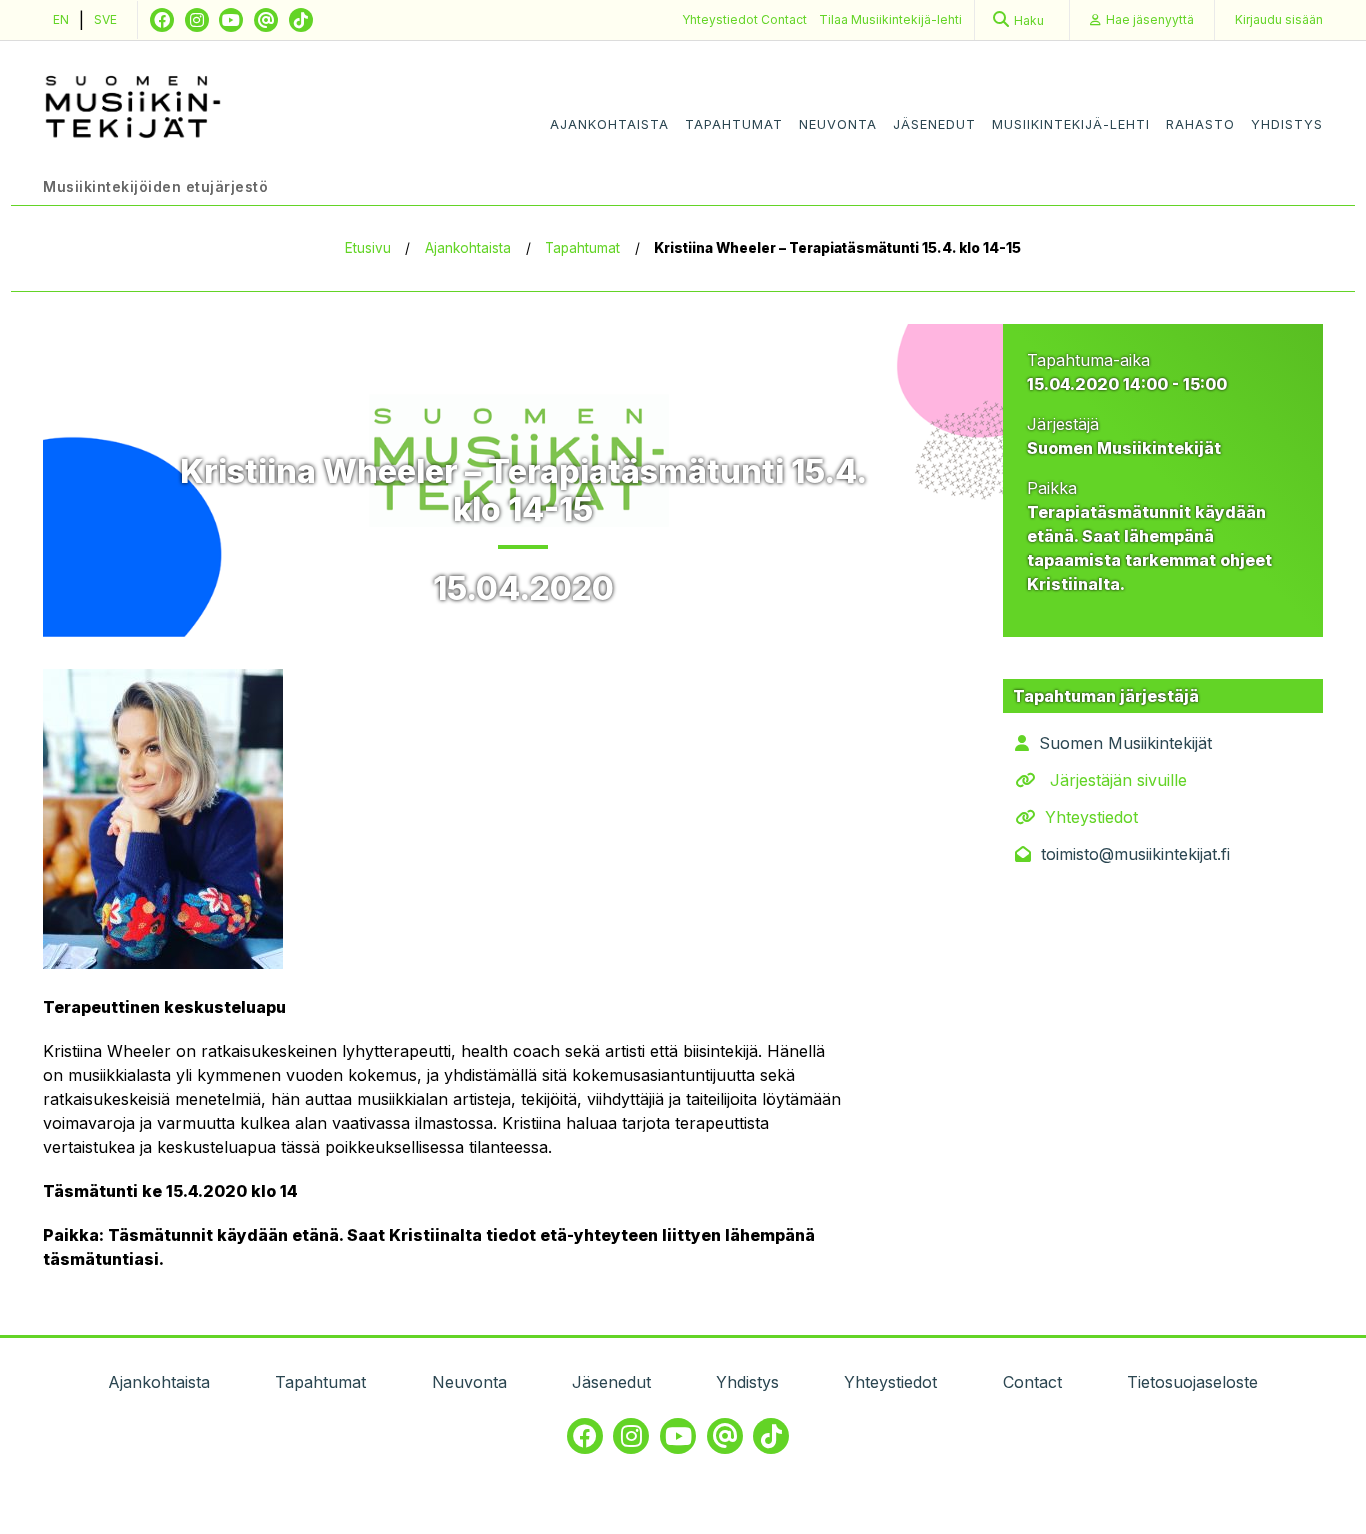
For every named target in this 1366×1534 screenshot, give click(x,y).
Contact (784, 19)
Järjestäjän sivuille (1118, 780)
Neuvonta (838, 124)
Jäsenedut (934, 124)
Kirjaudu (1279, 19)
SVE (105, 19)
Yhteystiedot (721, 19)
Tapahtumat (734, 124)
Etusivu (368, 248)
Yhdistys (1287, 124)
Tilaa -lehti (890, 19)
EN (61, 19)
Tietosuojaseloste (1192, 1382)
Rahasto (1200, 124)
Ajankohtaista (609, 124)
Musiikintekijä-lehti (1071, 124)
